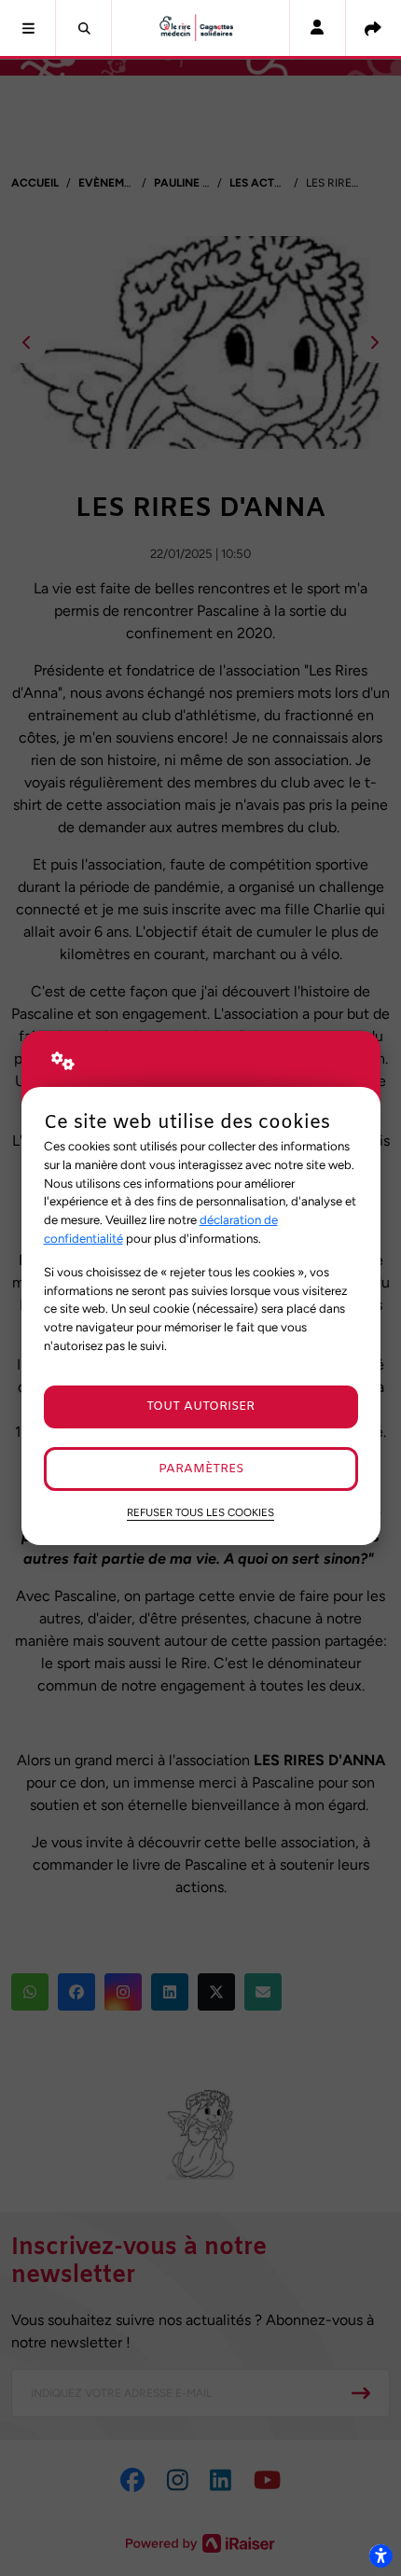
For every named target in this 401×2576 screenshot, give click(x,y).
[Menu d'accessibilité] (380, 2555)
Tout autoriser (200, 1406)
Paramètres (201, 1469)
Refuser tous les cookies (200, 1512)
